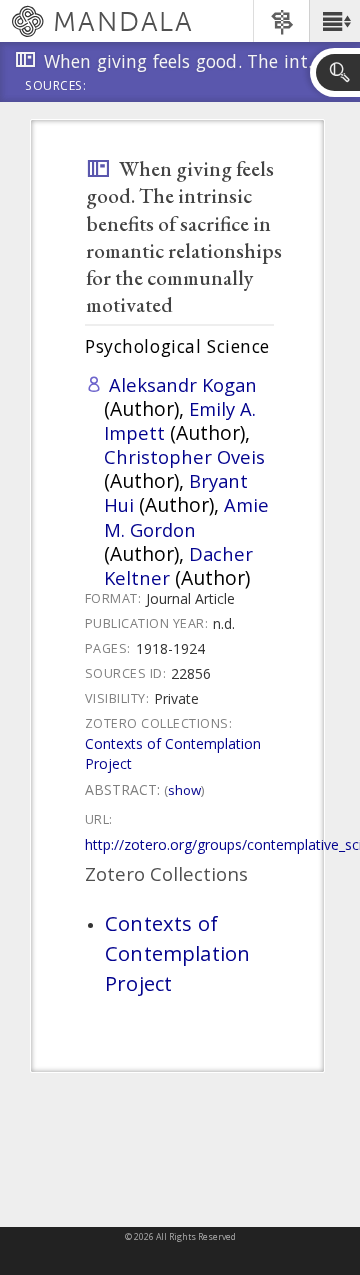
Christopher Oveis (184, 456)
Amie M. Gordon (186, 516)
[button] (334, 21)
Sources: (56, 87)
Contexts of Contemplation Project (177, 953)
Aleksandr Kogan (183, 384)
